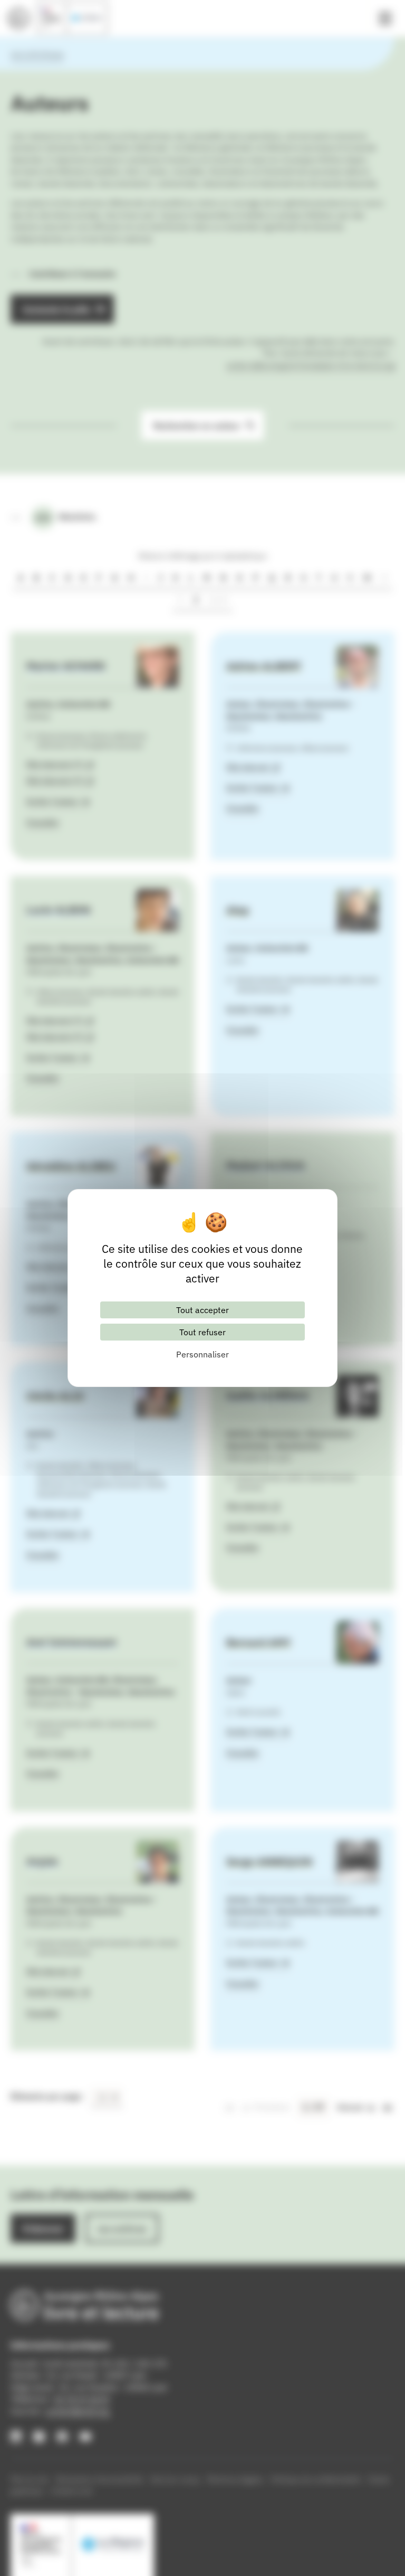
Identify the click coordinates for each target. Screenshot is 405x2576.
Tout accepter (202, 1310)
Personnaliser (202, 1354)
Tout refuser (202, 1332)
